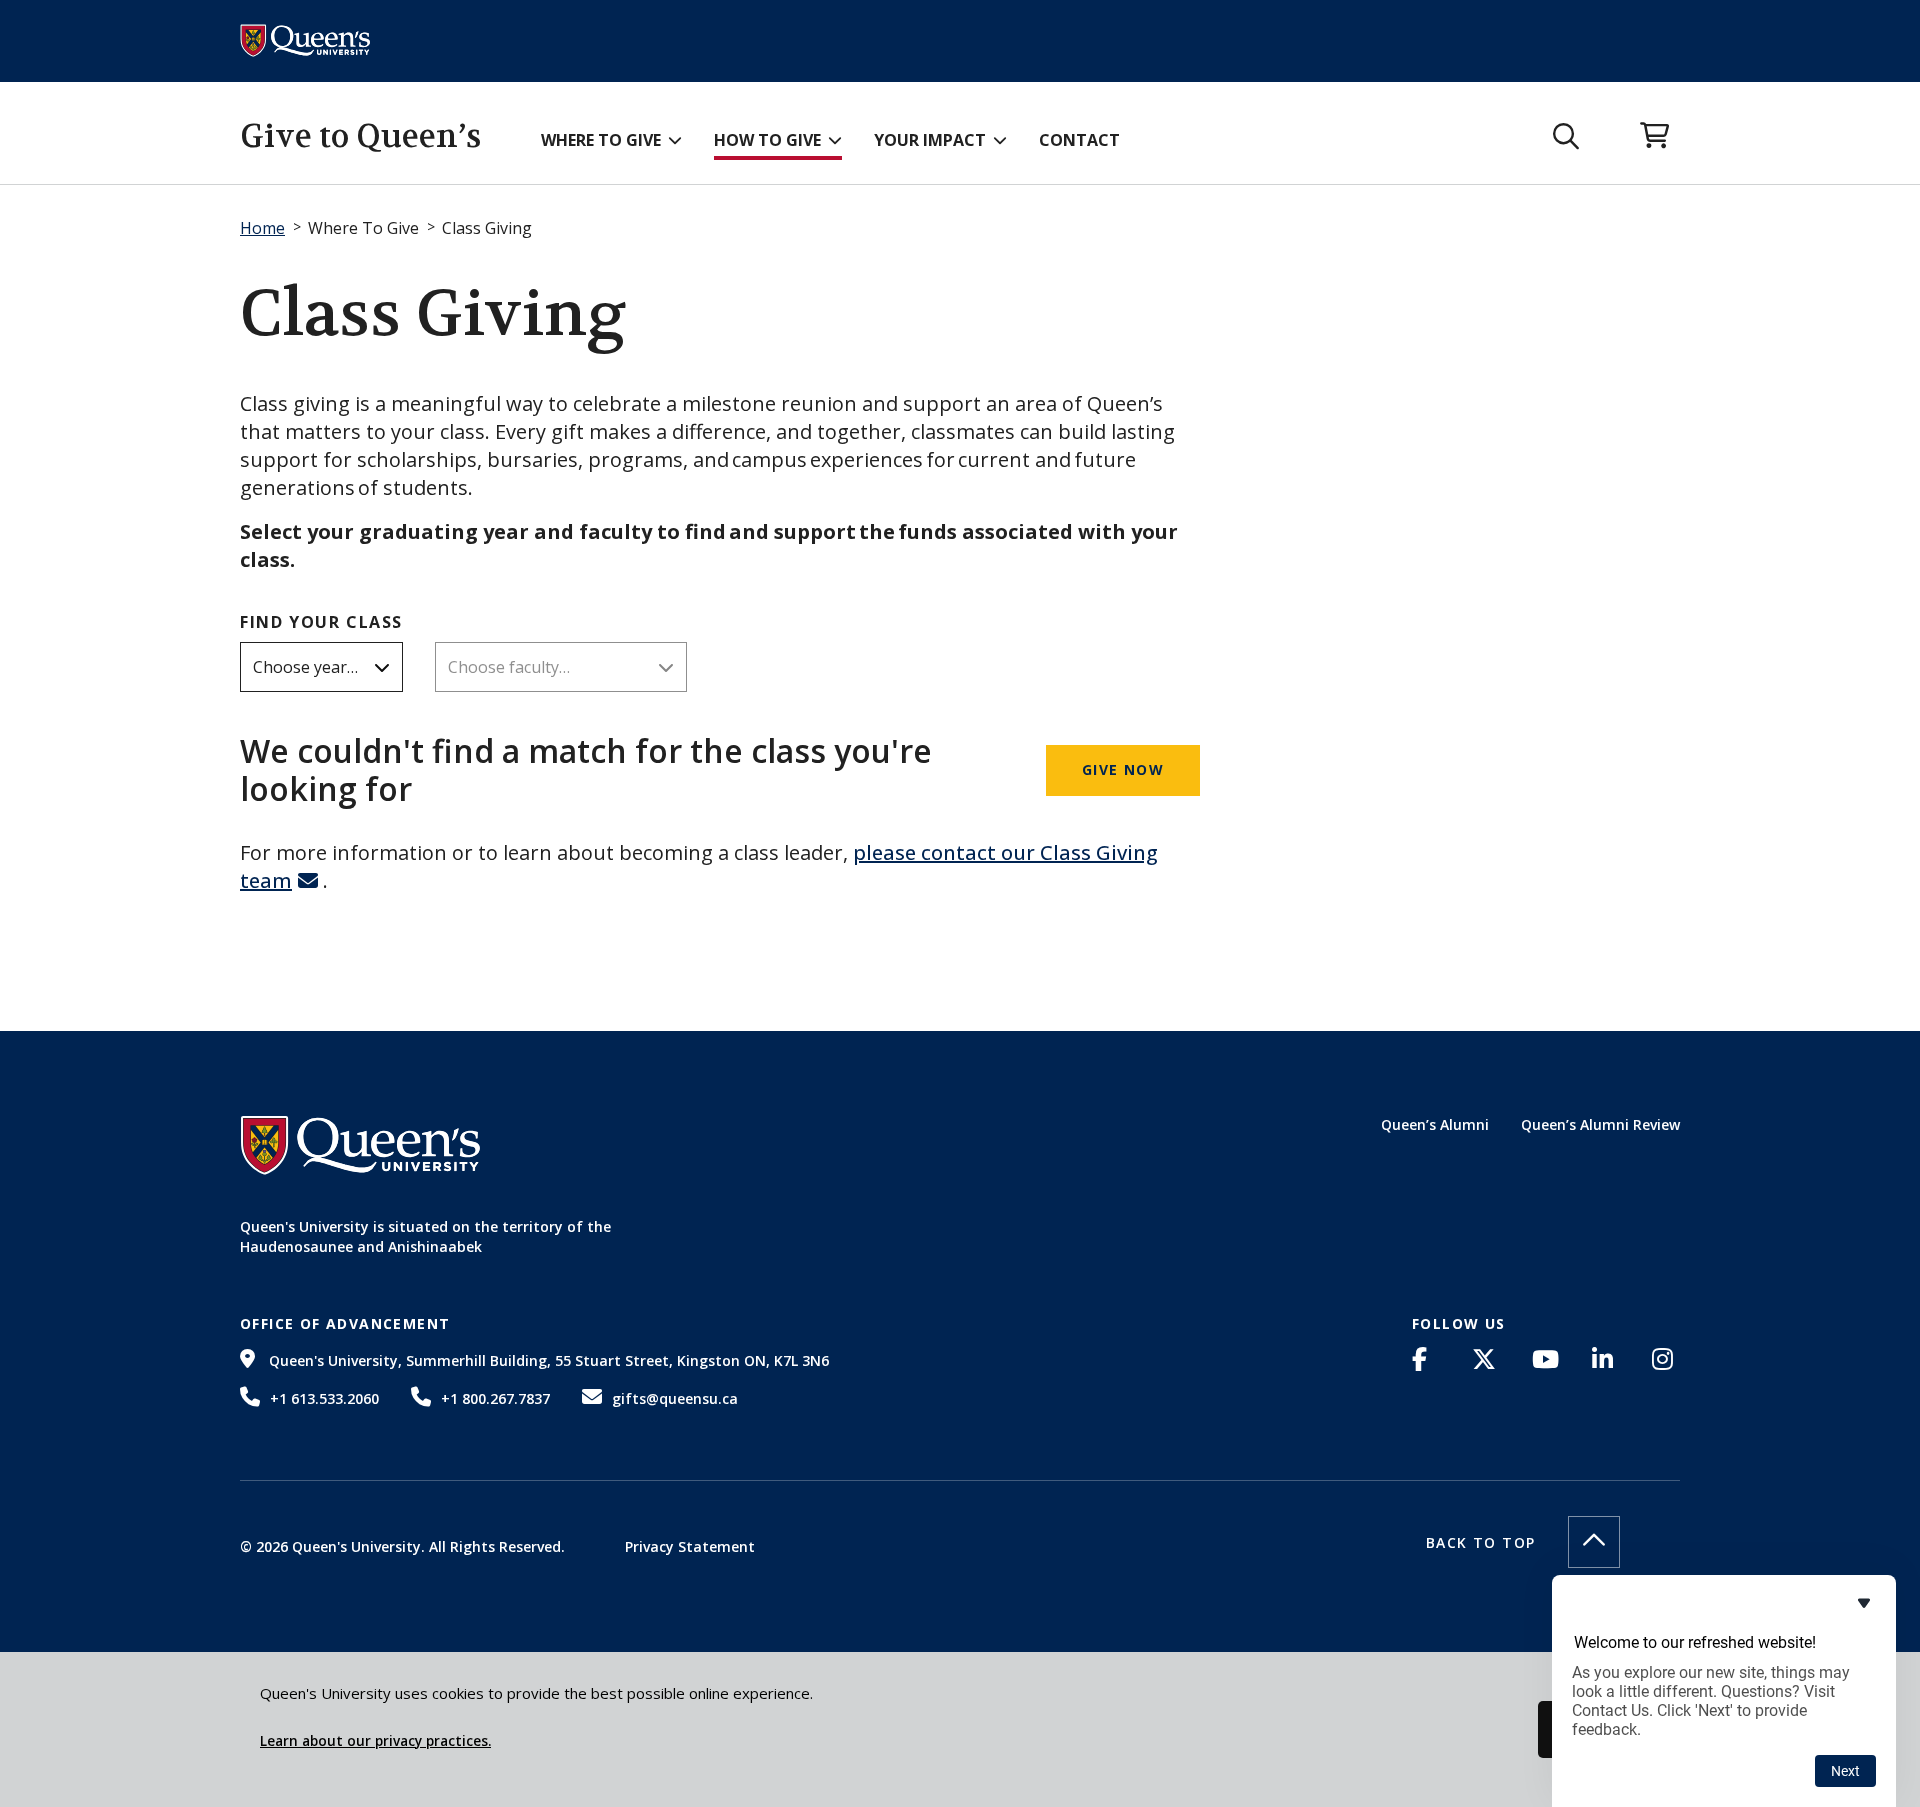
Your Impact (930, 140)
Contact (1079, 140)
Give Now (1123, 769)
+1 (324, 1398)
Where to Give (601, 140)
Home (262, 228)
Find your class (321, 622)
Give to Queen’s (360, 136)
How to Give (767, 140)
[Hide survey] (1864, 1603)
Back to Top (1480, 1542)
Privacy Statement (690, 1546)
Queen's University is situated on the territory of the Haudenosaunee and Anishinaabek (425, 1236)
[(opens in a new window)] (1426, 1359)
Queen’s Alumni (1435, 1124)
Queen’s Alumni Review (1600, 1124)
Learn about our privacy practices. (375, 1741)
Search (1566, 137)
